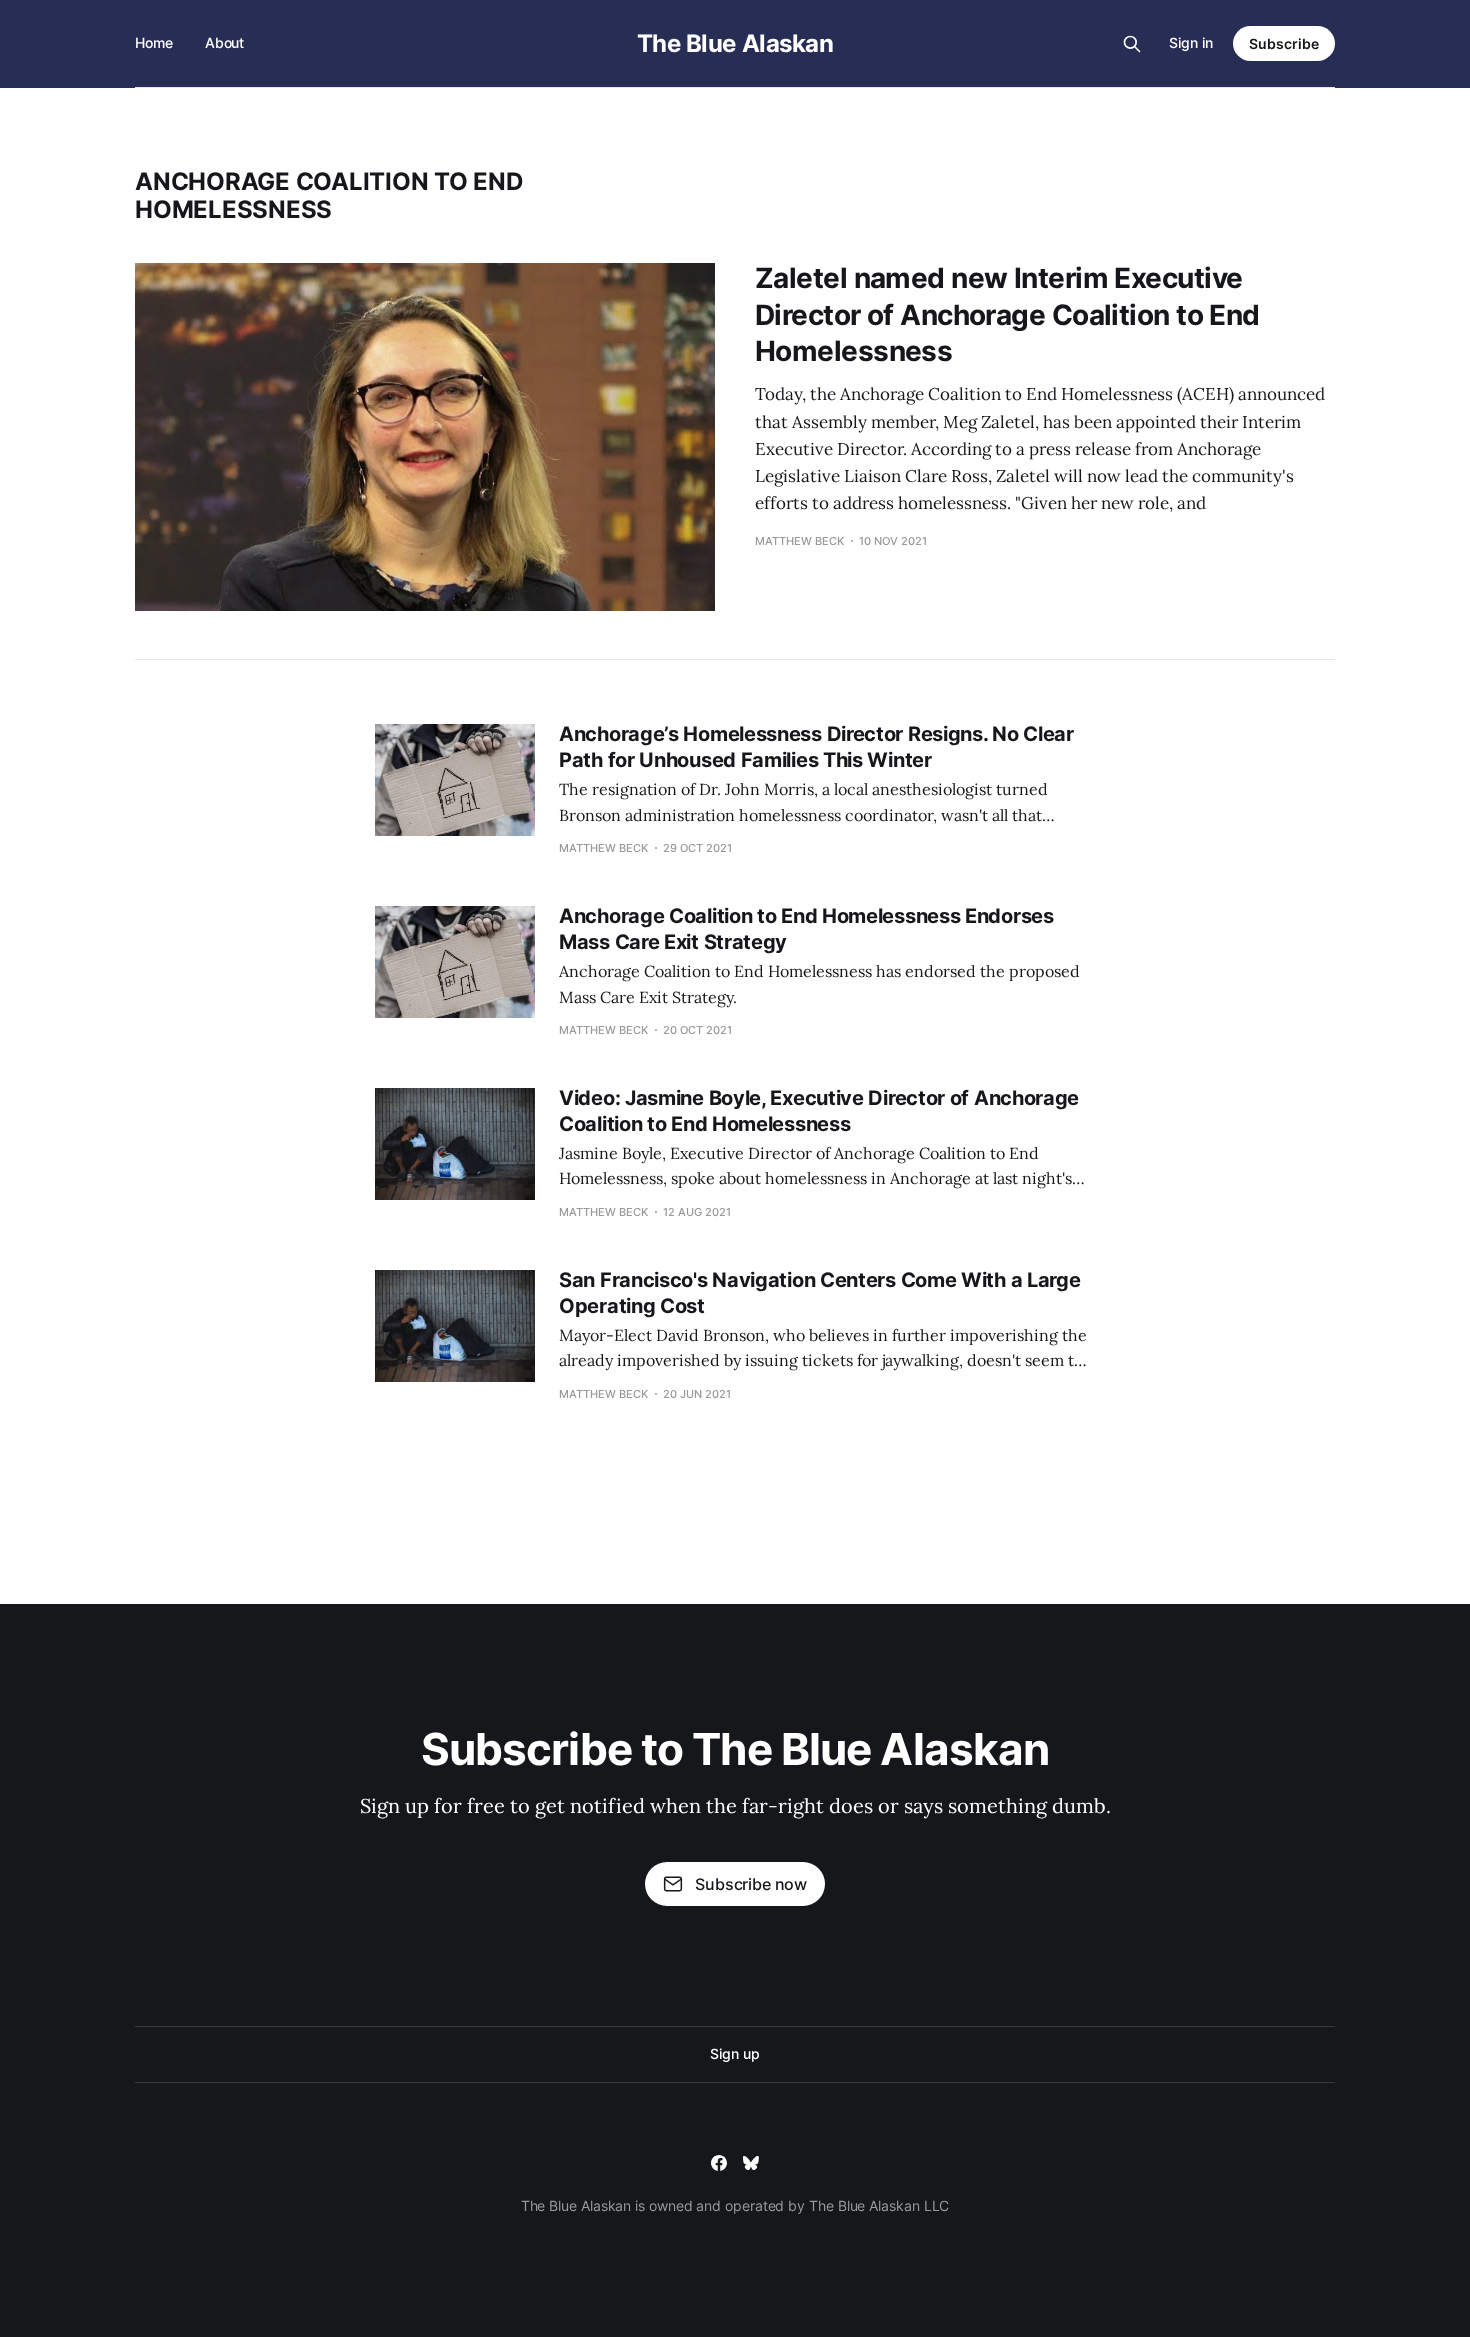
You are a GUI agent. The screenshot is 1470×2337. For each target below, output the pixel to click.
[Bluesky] (751, 2163)
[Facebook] (719, 2163)
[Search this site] (1132, 44)
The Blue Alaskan (735, 44)
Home (154, 42)
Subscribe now (751, 1884)
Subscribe (1284, 43)
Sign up (734, 2053)
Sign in (1191, 42)
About (225, 42)
